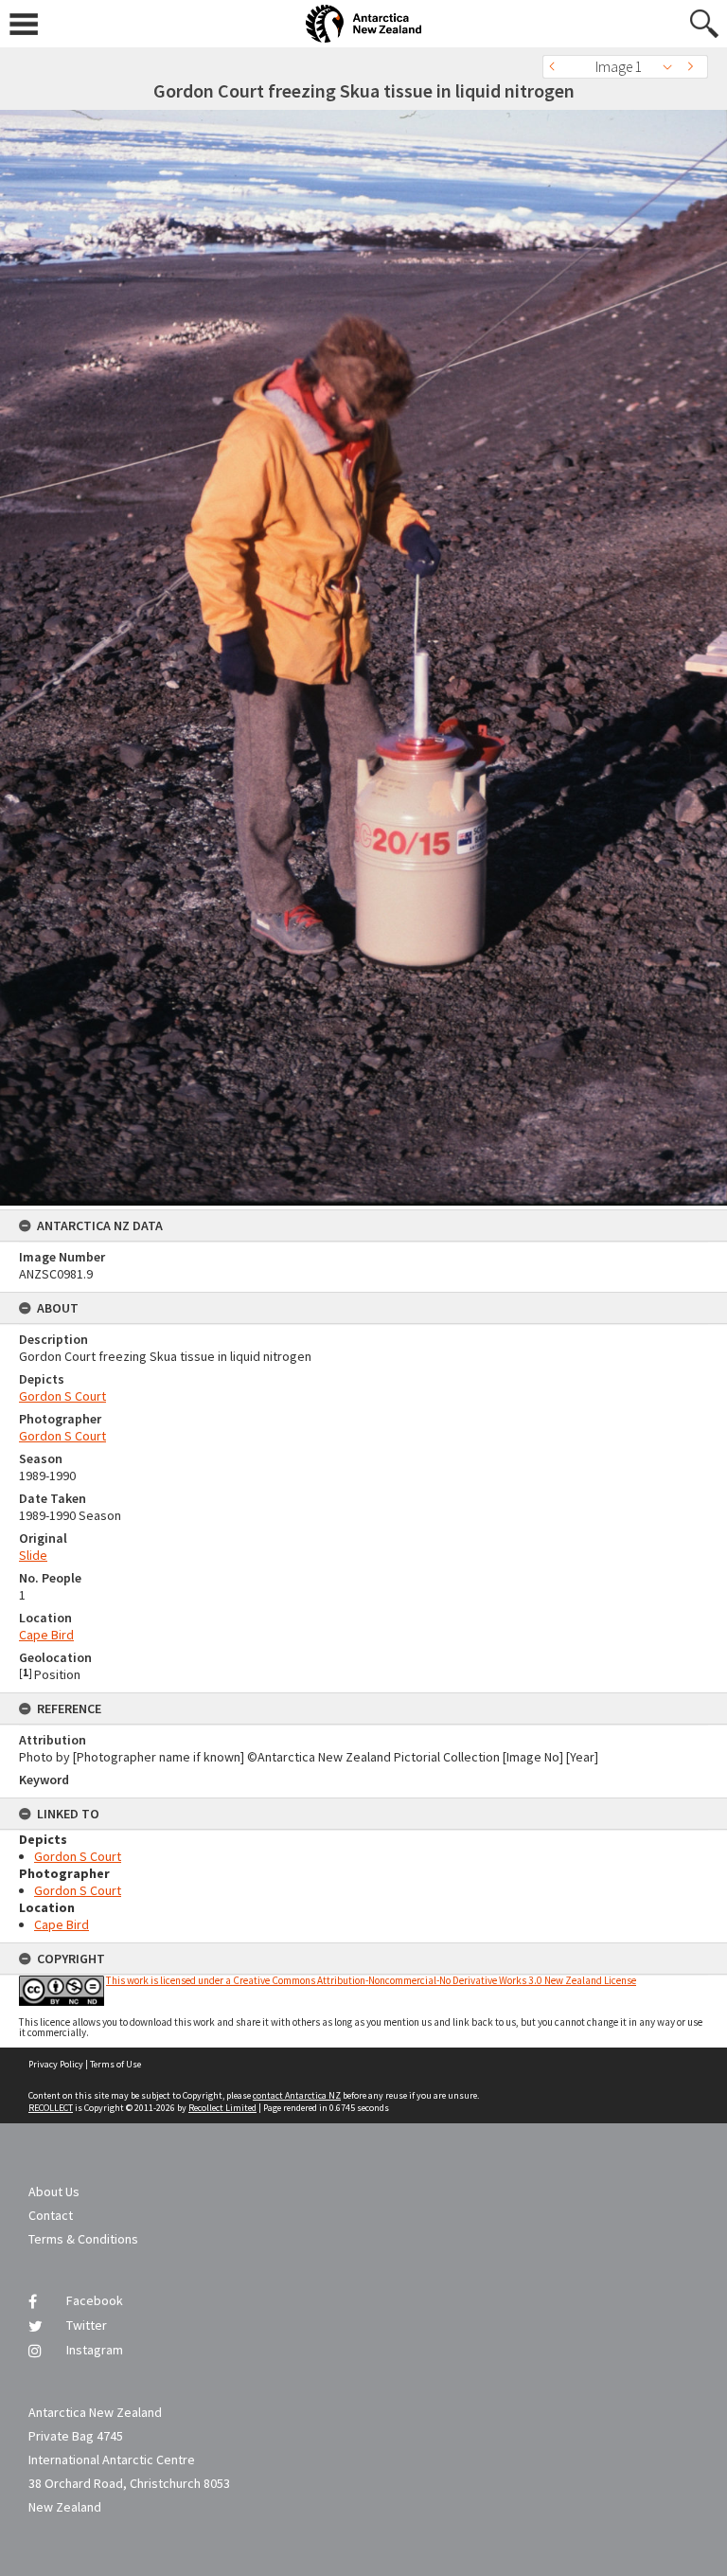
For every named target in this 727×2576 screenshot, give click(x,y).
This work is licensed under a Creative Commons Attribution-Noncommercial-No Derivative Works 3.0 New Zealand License (371, 1980)
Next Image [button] (694, 67)
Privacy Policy (56, 2064)
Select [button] (673, 67)
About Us (54, 2191)
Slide (33, 1555)
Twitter (87, 2325)
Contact (51, 2215)
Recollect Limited (222, 2108)
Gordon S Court (62, 1396)
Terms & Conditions (83, 2239)
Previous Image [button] (557, 67)
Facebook (95, 2300)
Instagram (95, 2350)
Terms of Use (115, 2064)
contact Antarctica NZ (297, 2095)
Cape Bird (46, 1635)
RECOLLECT (51, 2108)
